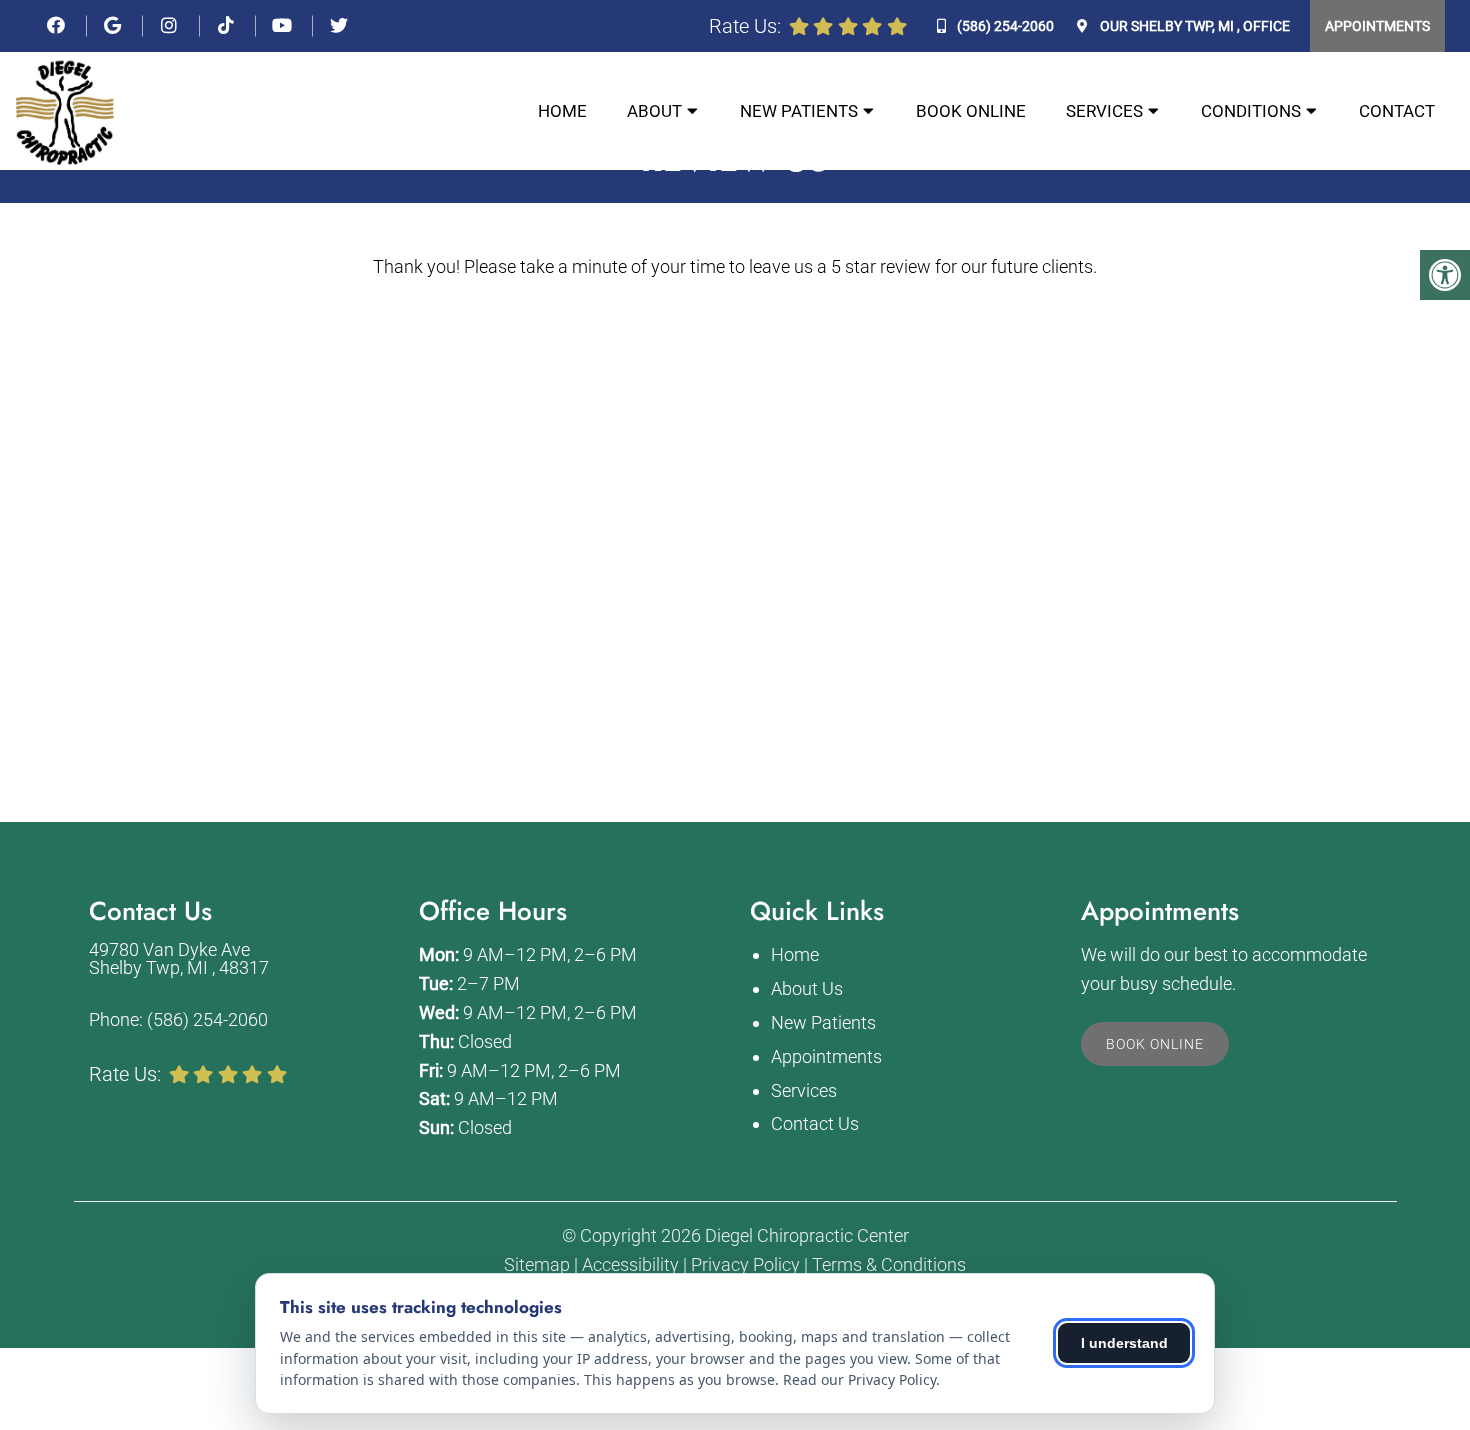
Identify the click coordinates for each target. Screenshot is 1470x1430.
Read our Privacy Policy (859, 1379)
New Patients (799, 111)
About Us (807, 988)
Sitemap (537, 1265)
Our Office (1193, 26)
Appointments (1377, 26)
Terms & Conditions (889, 1265)
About (654, 111)
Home (562, 111)
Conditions (1251, 111)
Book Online (971, 111)
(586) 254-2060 (1005, 26)
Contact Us (815, 1123)
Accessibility (630, 1265)
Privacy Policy (745, 1265)
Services (1104, 111)
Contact (1397, 111)
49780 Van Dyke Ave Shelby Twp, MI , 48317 (179, 959)
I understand (1124, 1343)
